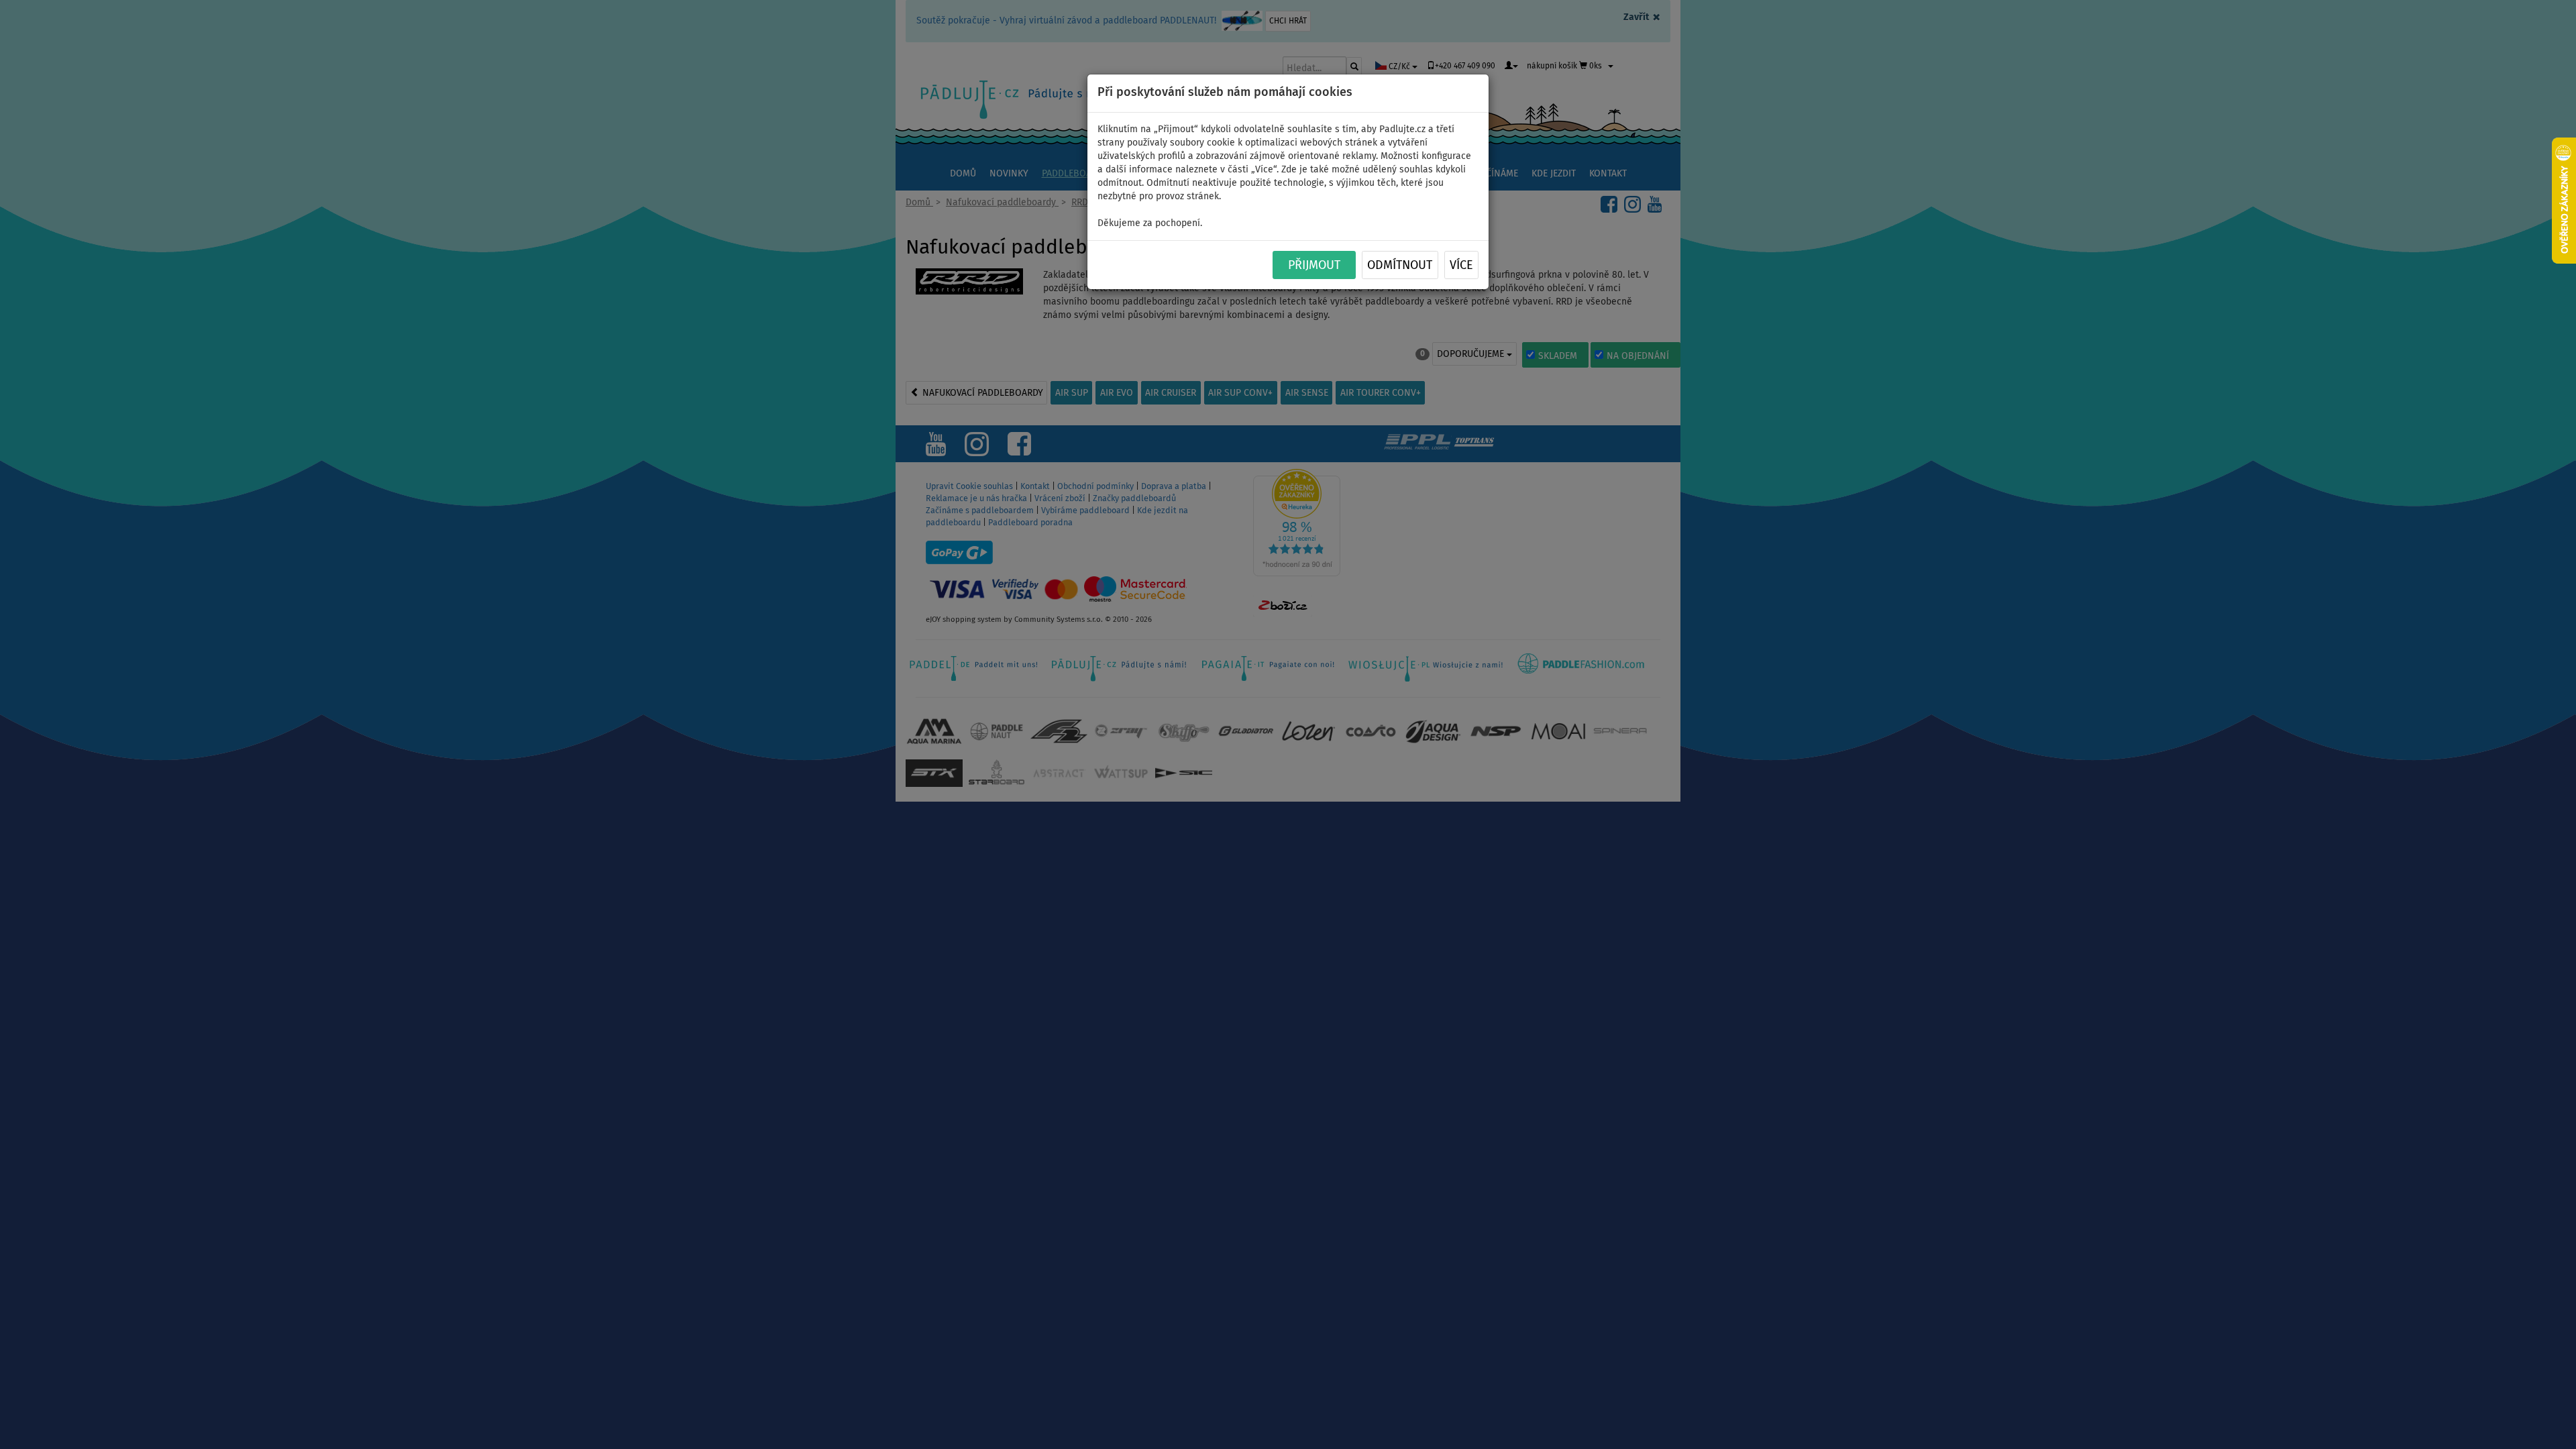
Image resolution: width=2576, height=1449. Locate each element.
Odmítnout (1400, 266)
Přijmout (1314, 266)
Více (1461, 266)
